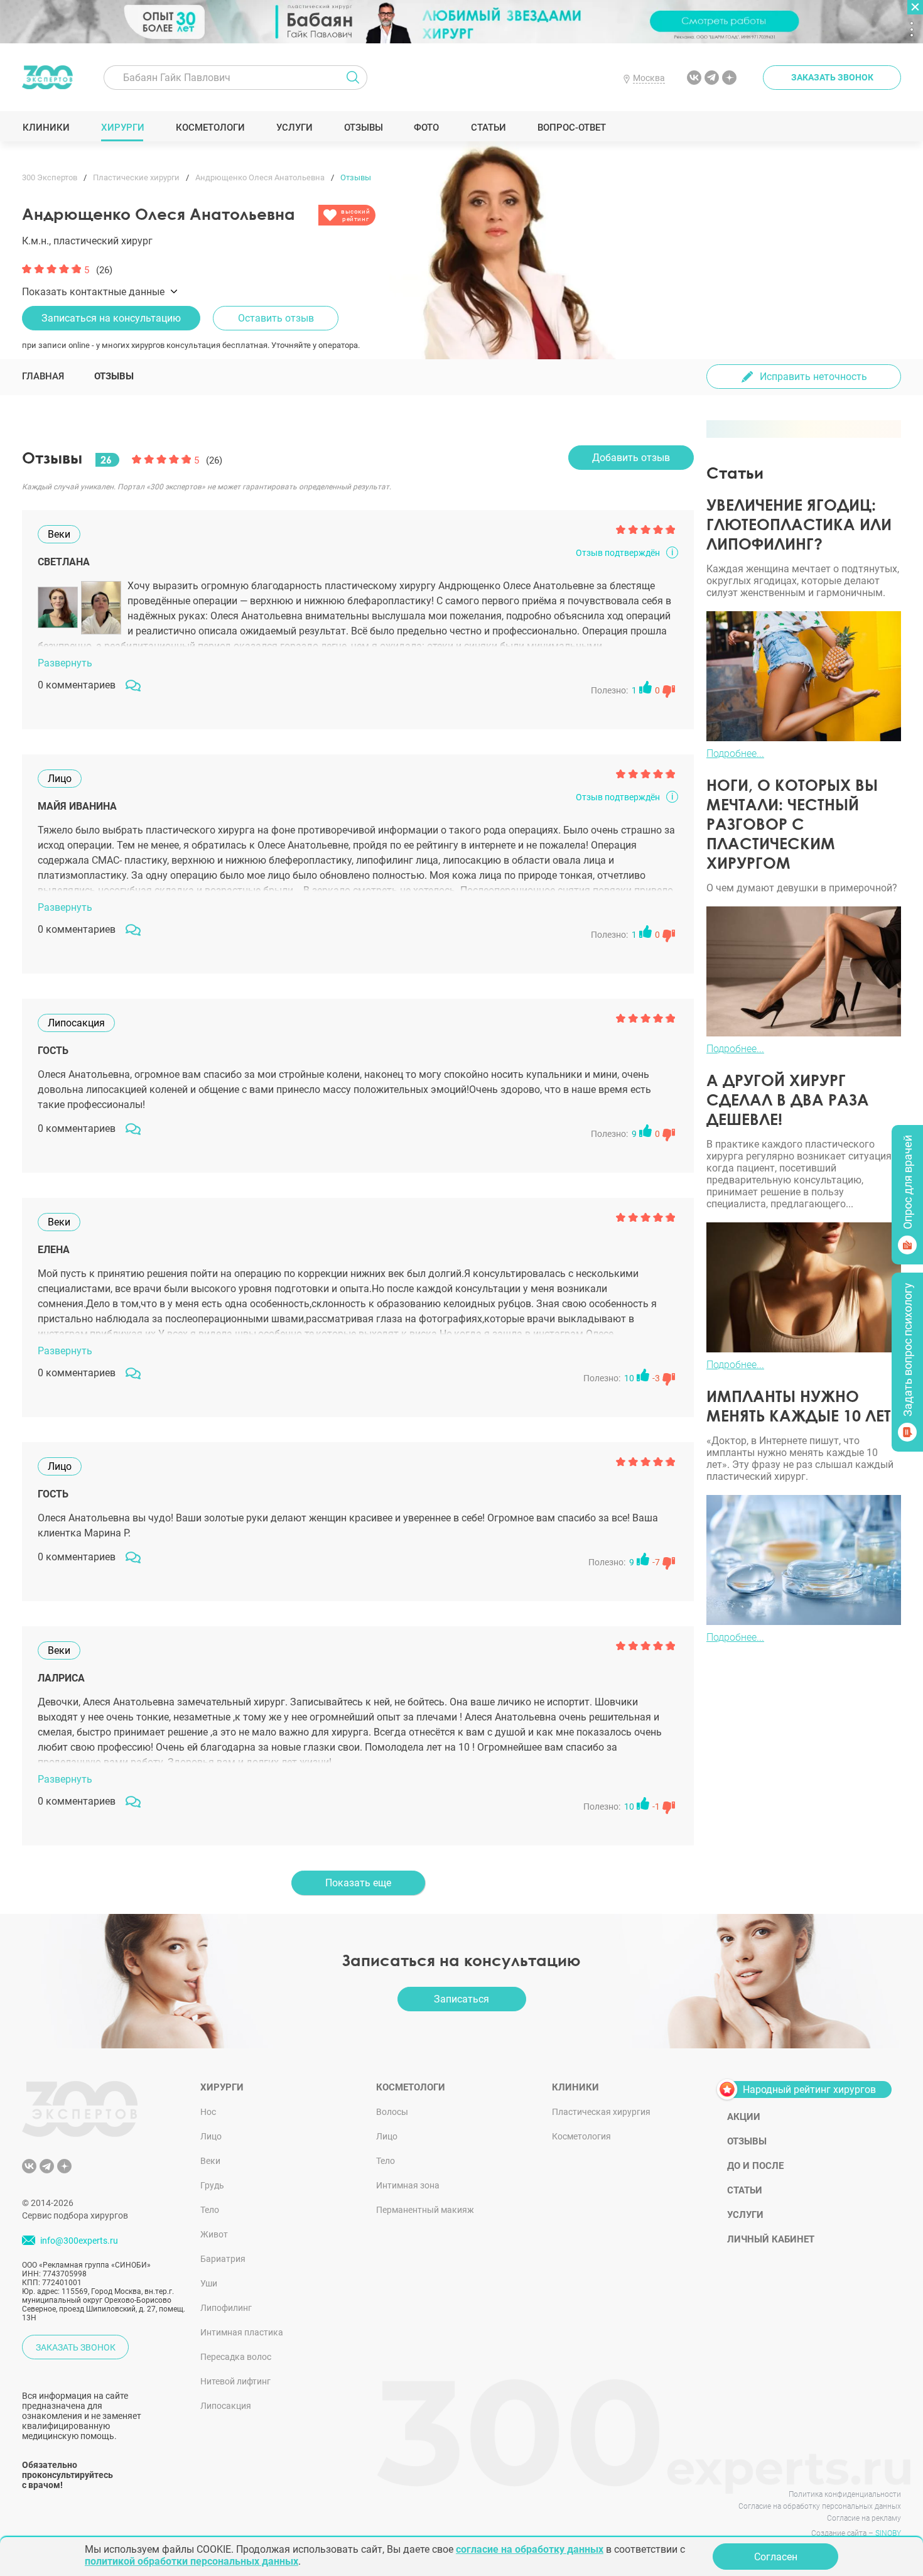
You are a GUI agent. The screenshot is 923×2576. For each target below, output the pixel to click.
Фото (426, 128)
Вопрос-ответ (571, 128)
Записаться (462, 1999)
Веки (210, 2161)
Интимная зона (408, 2185)
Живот (214, 2234)
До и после (755, 2166)
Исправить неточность (813, 377)
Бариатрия (223, 2259)
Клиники (46, 128)
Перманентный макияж (425, 2210)
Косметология (581, 2136)
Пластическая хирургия (601, 2112)
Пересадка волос (236, 2357)
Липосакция (226, 2406)
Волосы (392, 2112)
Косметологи (210, 128)
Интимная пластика (242, 2332)
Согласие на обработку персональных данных (820, 2506)
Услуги (294, 128)
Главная (43, 376)
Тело (210, 2210)
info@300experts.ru (79, 2241)
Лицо (211, 2136)
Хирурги (122, 128)
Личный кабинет (771, 2239)
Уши (209, 2283)
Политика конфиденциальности (845, 2494)
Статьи (488, 128)
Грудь (212, 2185)
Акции (744, 2117)
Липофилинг (226, 2308)
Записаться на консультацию (111, 318)
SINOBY (888, 2533)
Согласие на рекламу (864, 2518)
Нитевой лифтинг (235, 2381)
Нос (208, 2112)
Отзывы (363, 128)
